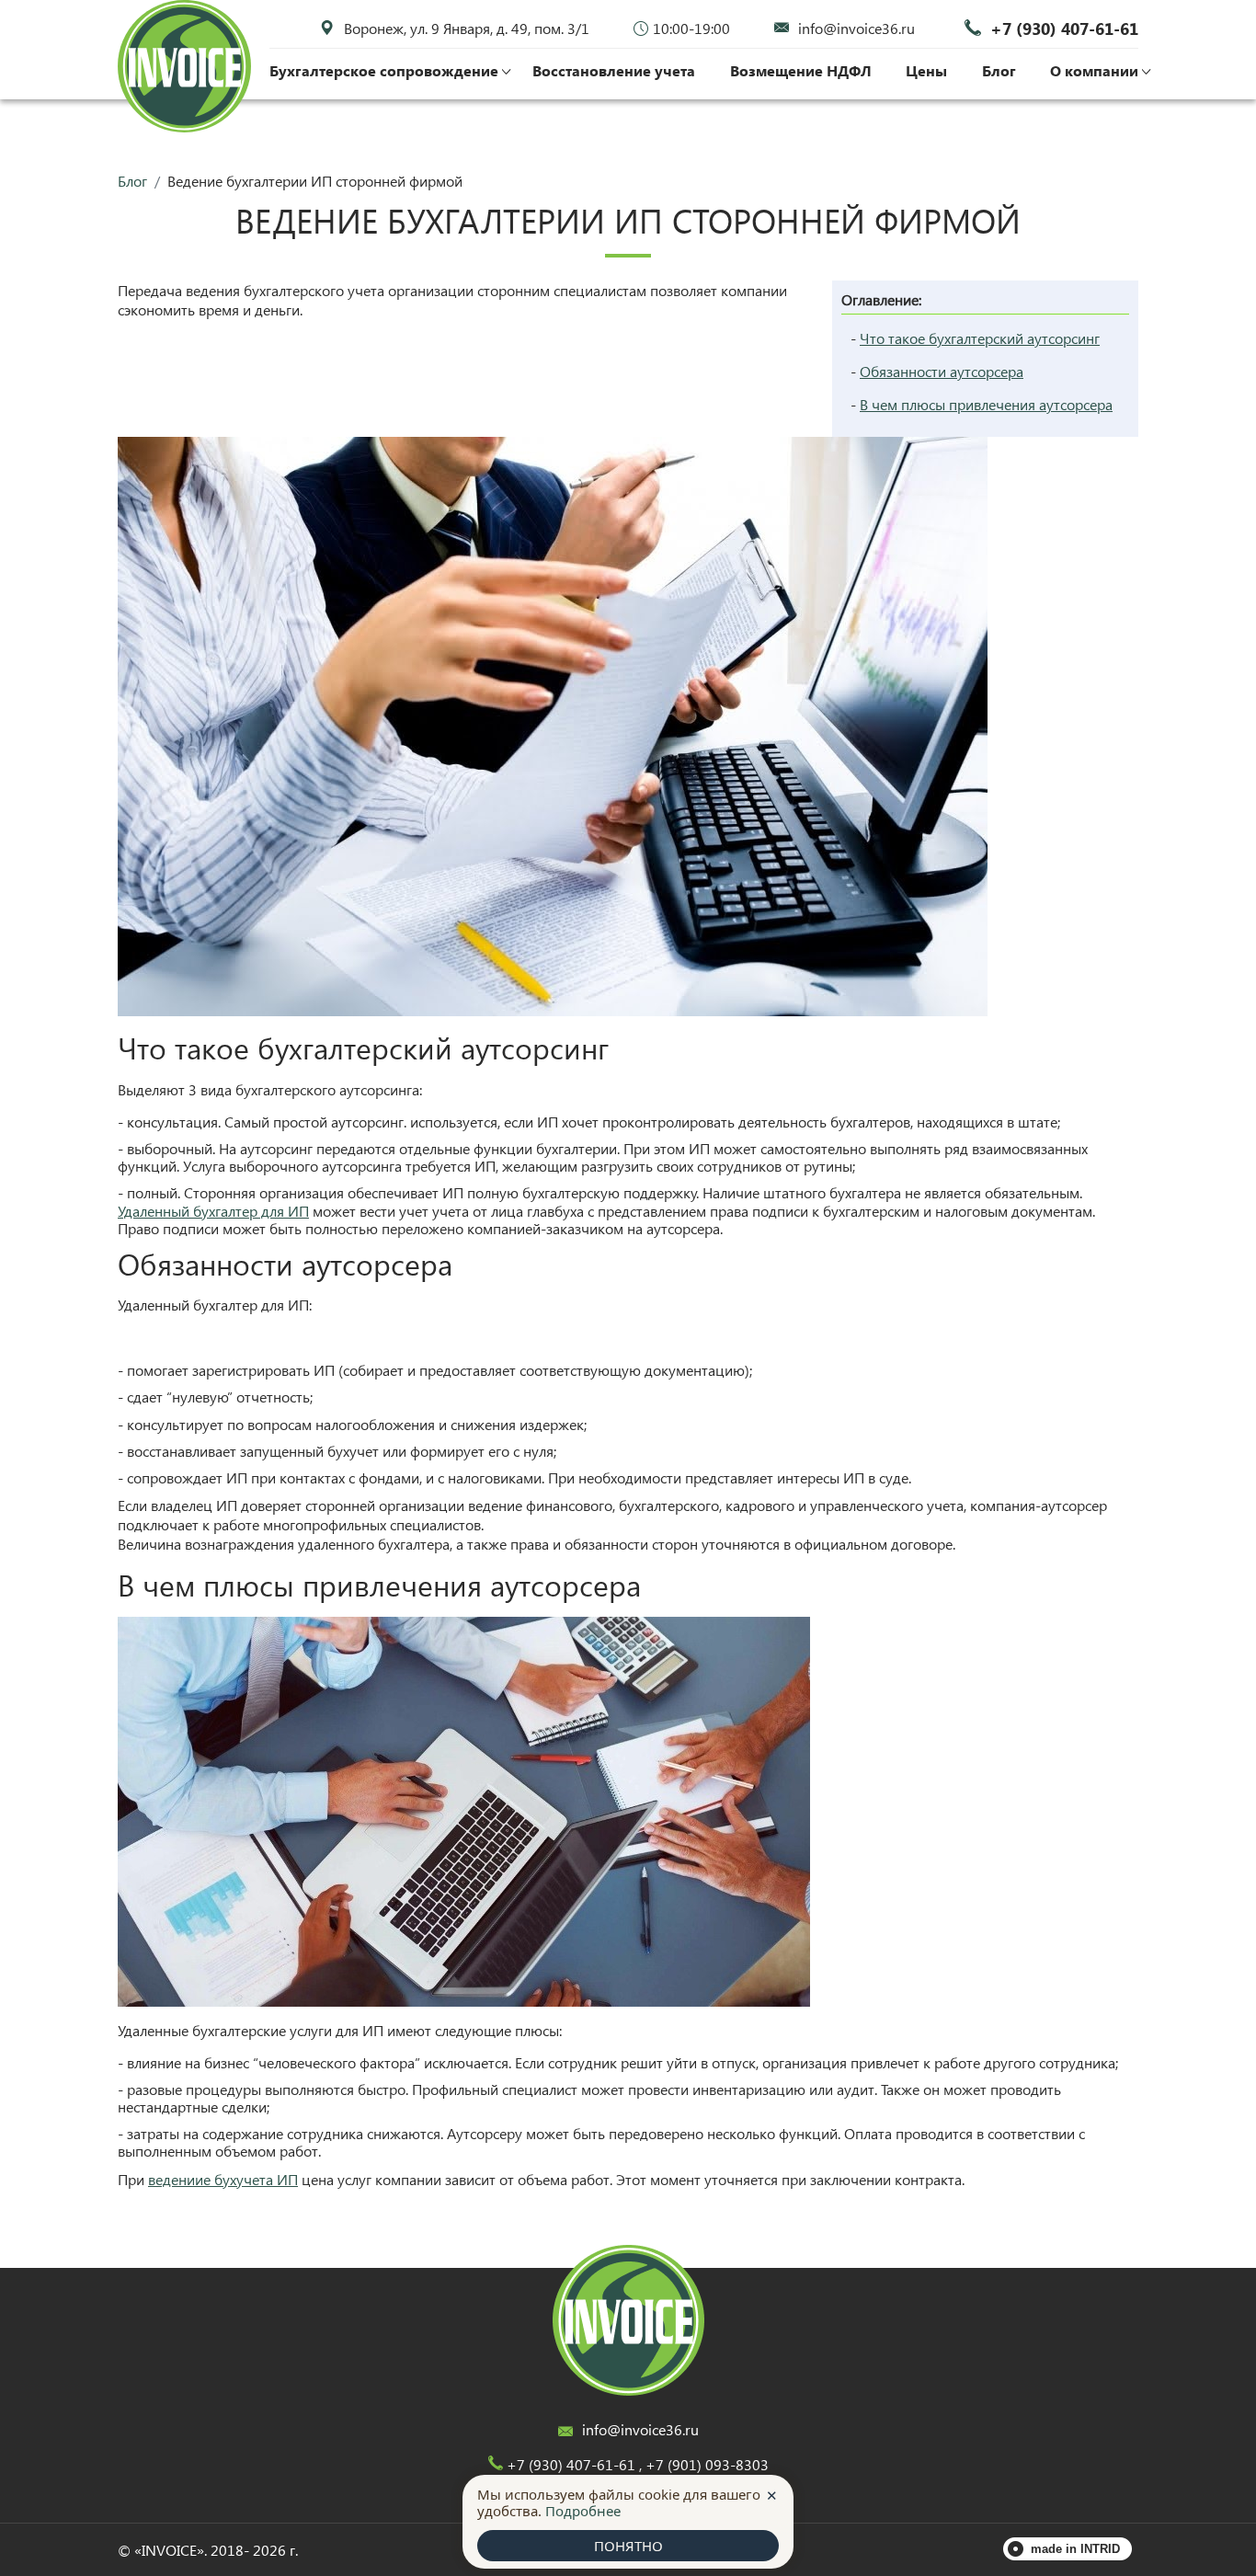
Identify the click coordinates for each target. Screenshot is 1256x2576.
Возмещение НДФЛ (801, 70)
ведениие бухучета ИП (223, 2179)
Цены (926, 70)
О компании (1094, 70)
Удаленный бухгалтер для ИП (213, 1211)
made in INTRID (1075, 2549)
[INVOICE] (184, 67)
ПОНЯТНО (628, 2546)
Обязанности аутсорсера (942, 371)
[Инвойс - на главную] (628, 2320)
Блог (999, 70)
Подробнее (583, 2511)
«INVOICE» (169, 2550)
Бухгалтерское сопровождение (384, 70)
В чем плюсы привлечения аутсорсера (986, 404)
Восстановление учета (614, 70)
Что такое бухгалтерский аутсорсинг (980, 338)
